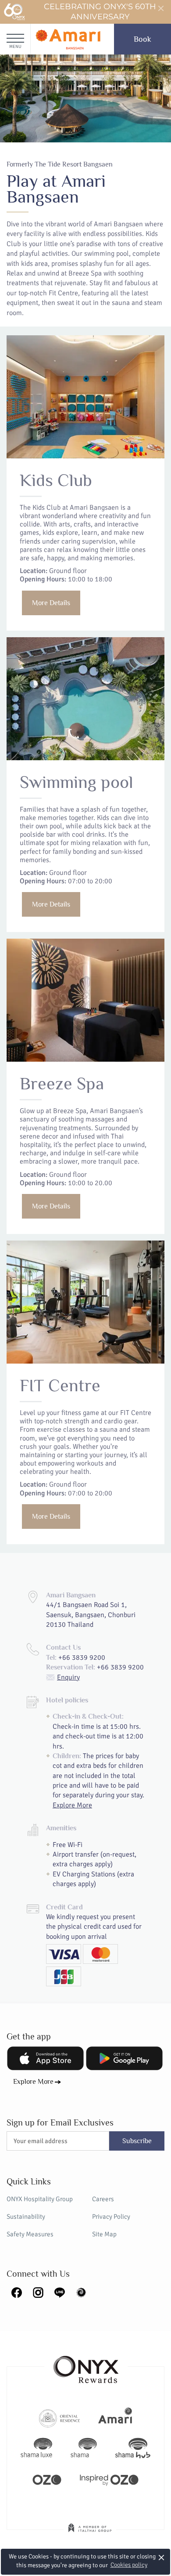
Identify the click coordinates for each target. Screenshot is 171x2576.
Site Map (104, 2234)
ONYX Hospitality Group (40, 2199)
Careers (103, 2199)
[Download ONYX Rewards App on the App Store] (45, 2058)
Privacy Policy (111, 2217)
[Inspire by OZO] (109, 2479)
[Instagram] (38, 2292)
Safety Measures (30, 2234)
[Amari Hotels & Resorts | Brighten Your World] (115, 2417)
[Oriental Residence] (59, 2417)
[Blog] (81, 2292)
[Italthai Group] (90, 2534)
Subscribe (137, 2141)
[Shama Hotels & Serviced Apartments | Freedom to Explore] (84, 2448)
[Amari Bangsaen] (68, 39)
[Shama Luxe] (36, 2448)
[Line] (60, 2292)
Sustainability (26, 2217)
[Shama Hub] (133, 2448)
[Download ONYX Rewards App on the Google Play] (124, 2058)
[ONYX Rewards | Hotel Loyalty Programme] (86, 2366)
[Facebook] (17, 2292)
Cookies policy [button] (129, 2565)
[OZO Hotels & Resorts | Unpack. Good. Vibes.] (47, 2479)
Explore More (72, 1805)
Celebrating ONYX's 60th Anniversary (100, 12)
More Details (51, 603)
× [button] (162, 2557)
